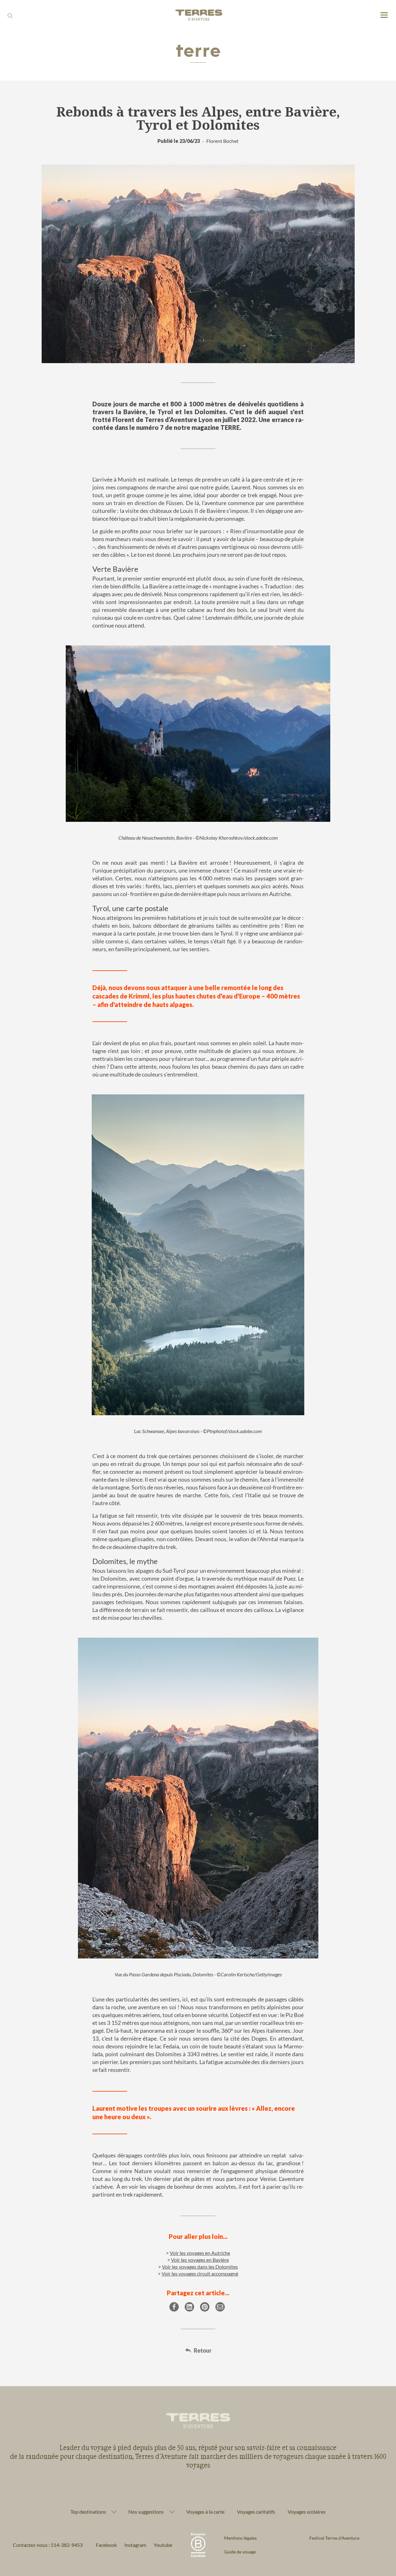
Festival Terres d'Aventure (334, 2538)
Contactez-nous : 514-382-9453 (48, 2545)
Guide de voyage (240, 2552)
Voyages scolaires (307, 2512)
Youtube (163, 2545)
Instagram (135, 2545)
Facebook (106, 2545)
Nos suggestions (146, 2512)
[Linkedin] (189, 2307)
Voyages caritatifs (256, 2512)
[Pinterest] (205, 2307)
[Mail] (220, 2307)
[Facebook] (174, 2307)
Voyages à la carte (205, 2512)
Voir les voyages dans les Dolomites (200, 2267)
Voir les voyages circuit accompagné (200, 2274)
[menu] (384, 16)
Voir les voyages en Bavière (200, 2260)
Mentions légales (240, 2538)
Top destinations (88, 2512)
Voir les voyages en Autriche (200, 2253)
